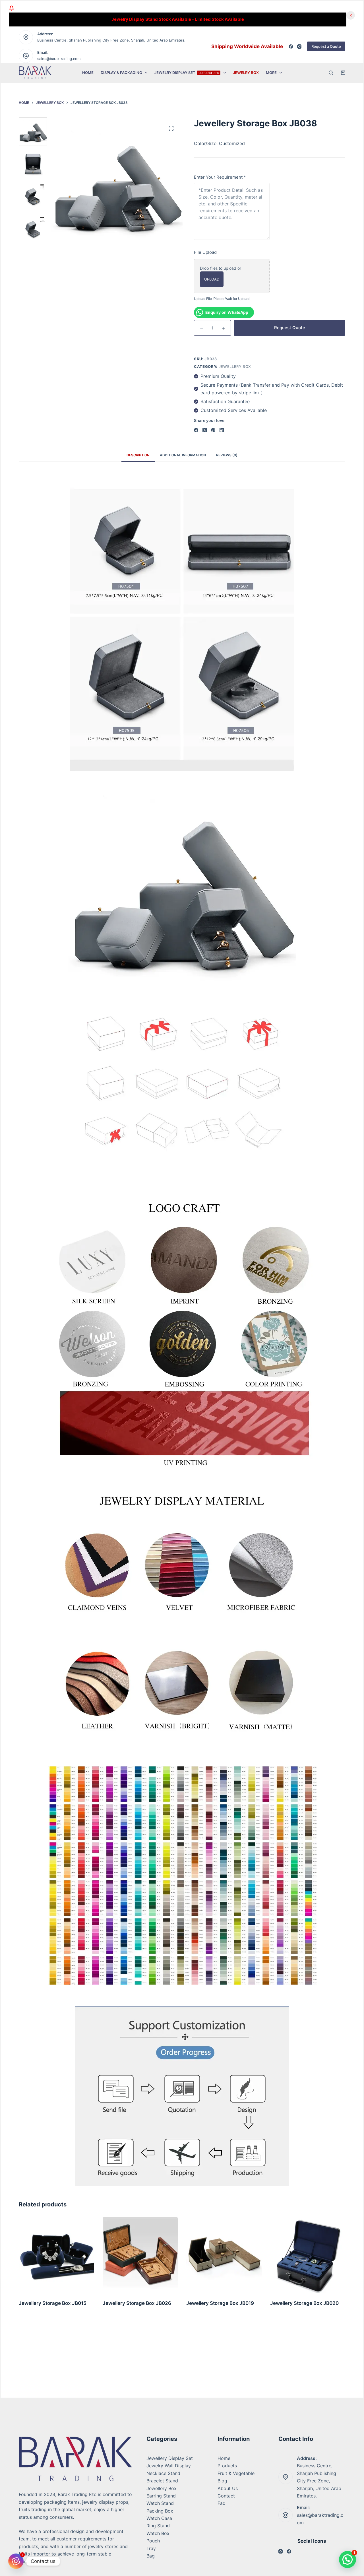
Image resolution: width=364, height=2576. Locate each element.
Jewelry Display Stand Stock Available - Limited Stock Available (178, 19)
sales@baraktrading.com (59, 59)
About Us (228, 2488)
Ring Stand (158, 2526)
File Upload (205, 252)
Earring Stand (161, 2496)
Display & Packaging (121, 73)
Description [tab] (138, 455)
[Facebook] (291, 47)
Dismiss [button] (351, 15)
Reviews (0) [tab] (227, 455)
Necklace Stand (163, 2473)
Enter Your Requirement (220, 177)
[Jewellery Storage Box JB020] (224, 2255)
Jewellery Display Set (170, 2458)
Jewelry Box (246, 73)
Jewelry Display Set (187, 73)
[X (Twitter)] (205, 430)
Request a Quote (326, 46)
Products (227, 2466)
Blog (222, 2481)
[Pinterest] (213, 430)
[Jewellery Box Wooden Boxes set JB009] (308, 2255)
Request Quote (290, 328)
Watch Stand (160, 2503)
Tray (151, 2548)
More (271, 73)
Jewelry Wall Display (169, 2466)
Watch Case (159, 2518)
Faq (222, 2503)
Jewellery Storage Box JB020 (221, 2303)
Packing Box (160, 2511)
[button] (348, 2559)
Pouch (153, 2541)
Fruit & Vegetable (236, 2473)
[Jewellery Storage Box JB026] (56, 2255)
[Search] (331, 73)
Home (88, 73)
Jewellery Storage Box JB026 (53, 2303)
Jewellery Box (235, 366)
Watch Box (158, 2533)
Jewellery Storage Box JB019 (136, 2303)
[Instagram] (299, 47)
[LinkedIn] (222, 430)
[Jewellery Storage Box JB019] (140, 2255)
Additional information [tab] (183, 455)
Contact (226, 2496)
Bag (151, 2556)
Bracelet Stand (162, 2481)
